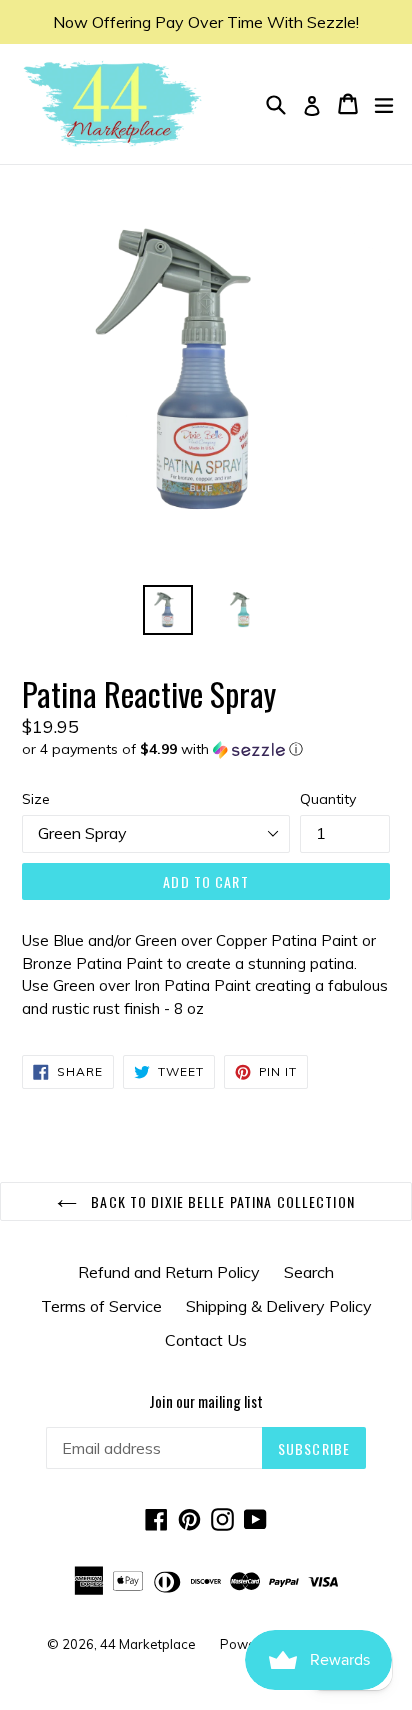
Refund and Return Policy (169, 1272)
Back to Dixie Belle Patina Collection (221, 1201)
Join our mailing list (206, 1401)
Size (36, 799)
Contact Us (206, 1340)
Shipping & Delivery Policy (279, 1306)
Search (309, 1272)
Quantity (328, 799)
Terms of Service (101, 1306)
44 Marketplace (148, 1644)
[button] (206, 749)
